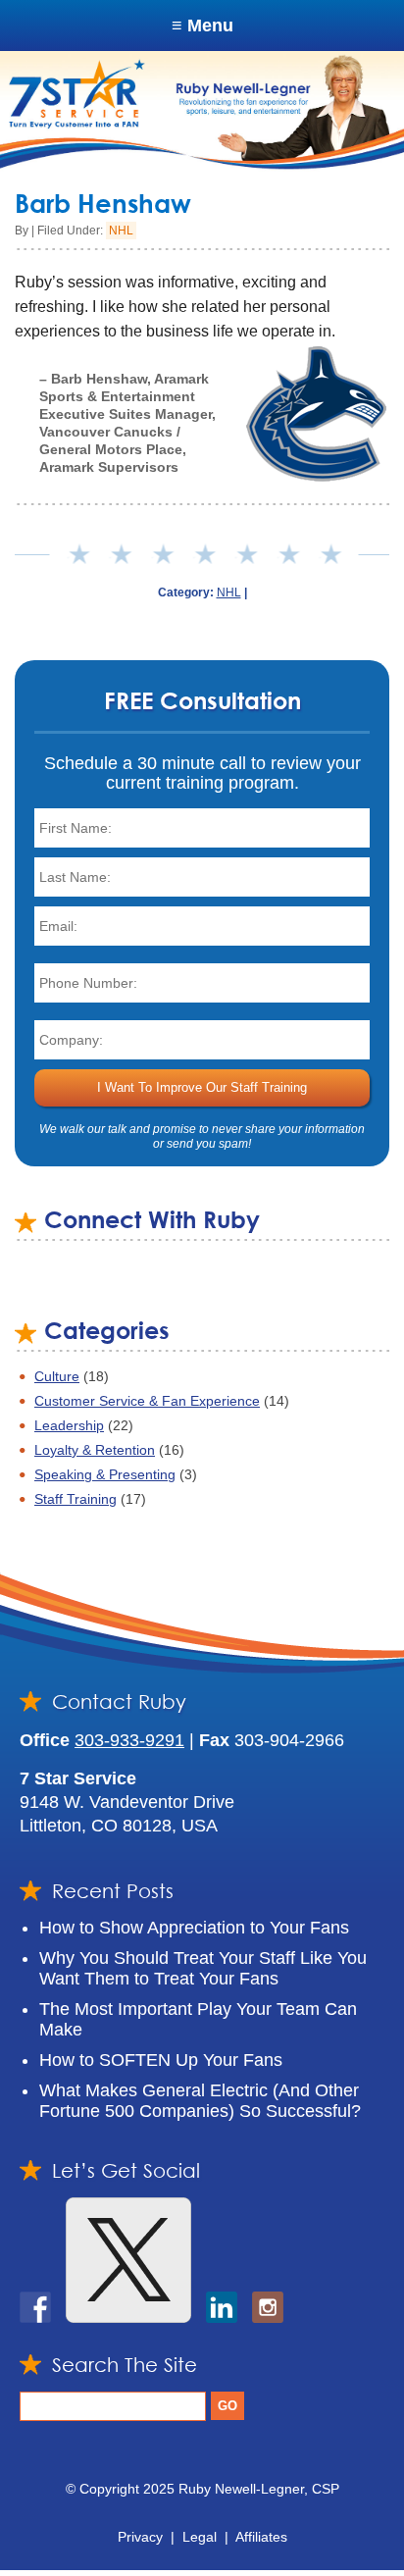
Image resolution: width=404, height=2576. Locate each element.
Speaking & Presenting (105, 1474)
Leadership (69, 1425)
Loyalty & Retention (95, 1450)
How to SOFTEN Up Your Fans (161, 2060)
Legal (200, 2537)
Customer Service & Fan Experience (147, 1401)
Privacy (140, 2537)
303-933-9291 (129, 1740)
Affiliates (261, 2537)
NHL (121, 231)
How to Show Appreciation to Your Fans (194, 1928)
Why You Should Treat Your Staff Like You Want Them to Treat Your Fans (203, 1968)
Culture (57, 1376)
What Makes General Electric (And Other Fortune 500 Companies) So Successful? (200, 2101)
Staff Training (76, 1499)
